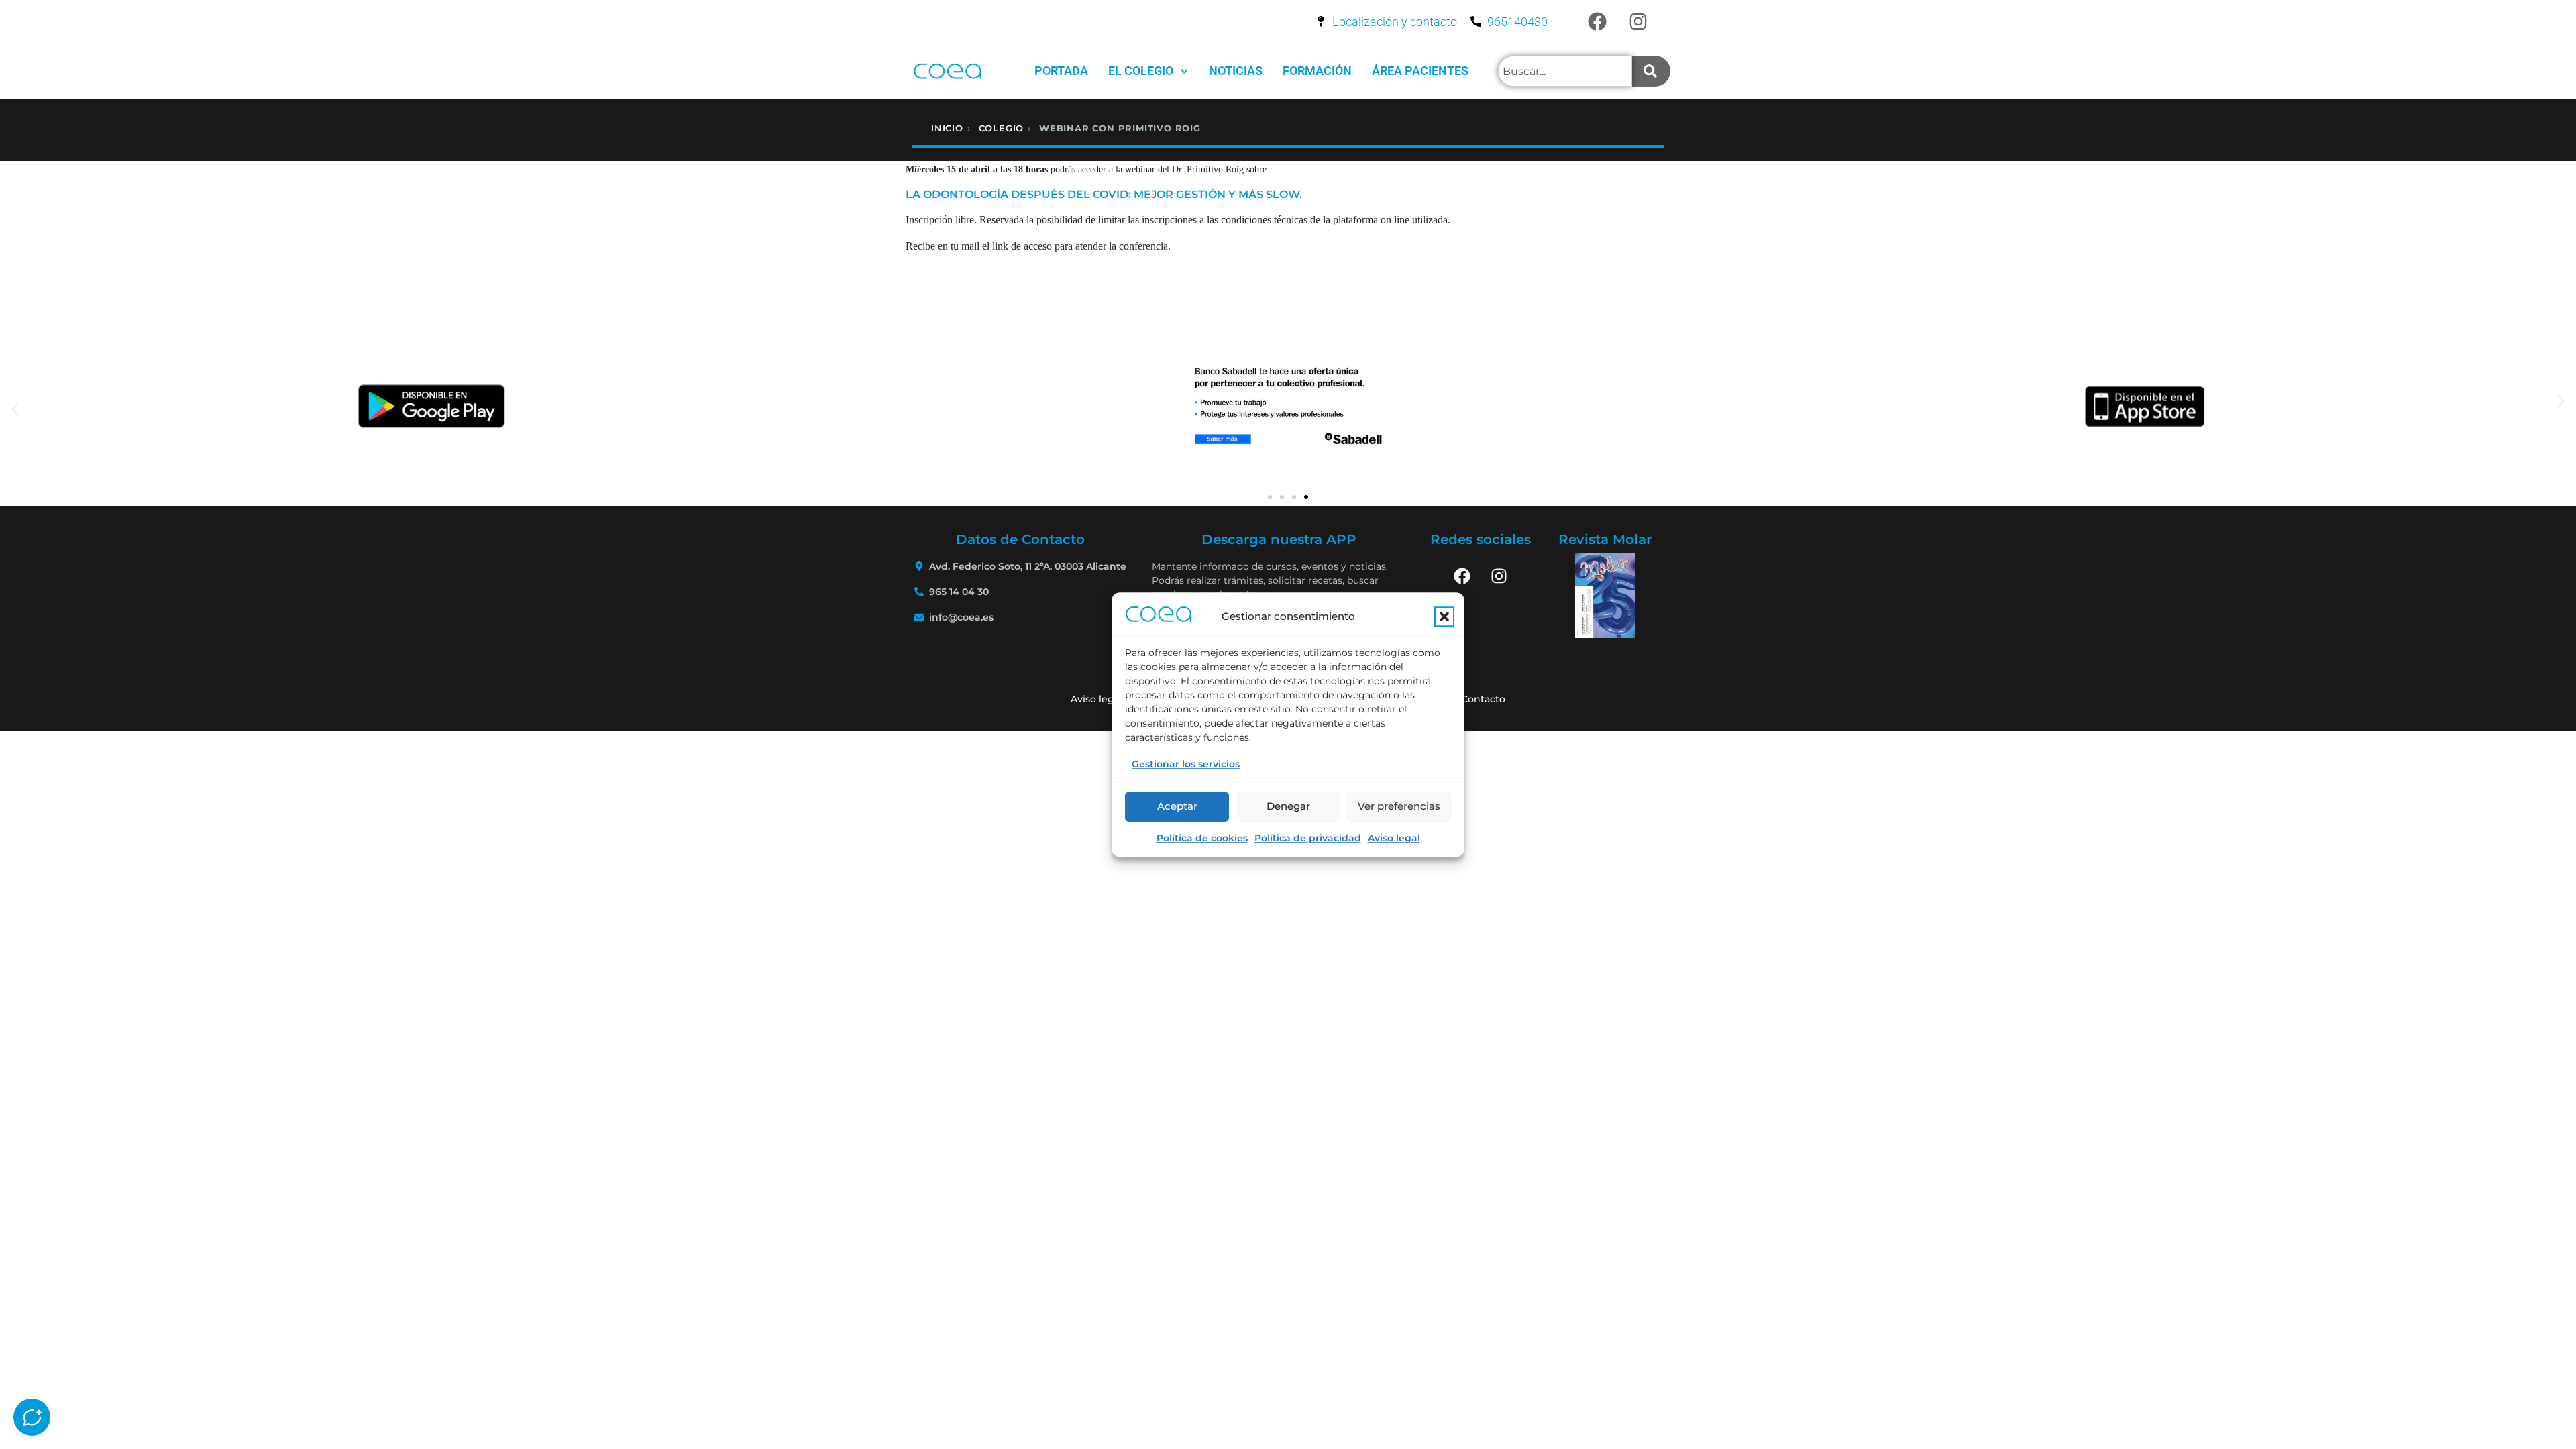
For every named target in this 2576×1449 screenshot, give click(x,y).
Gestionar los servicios (1186, 764)
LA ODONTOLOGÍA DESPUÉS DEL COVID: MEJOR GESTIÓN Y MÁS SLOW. (1104, 194)
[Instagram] (1638, 21)
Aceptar (1177, 806)
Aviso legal (1394, 838)
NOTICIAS (1236, 71)
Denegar (1288, 806)
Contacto (1483, 699)
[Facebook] (1597, 21)
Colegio (1002, 128)
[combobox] (1565, 71)
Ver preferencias (1399, 806)
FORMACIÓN (1317, 71)
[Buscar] (1651, 71)
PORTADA (1061, 71)
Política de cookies (1202, 838)
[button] (1444, 616)
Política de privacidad (1308, 838)
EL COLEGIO (1141, 71)
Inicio (947, 128)
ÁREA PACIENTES (1420, 71)
